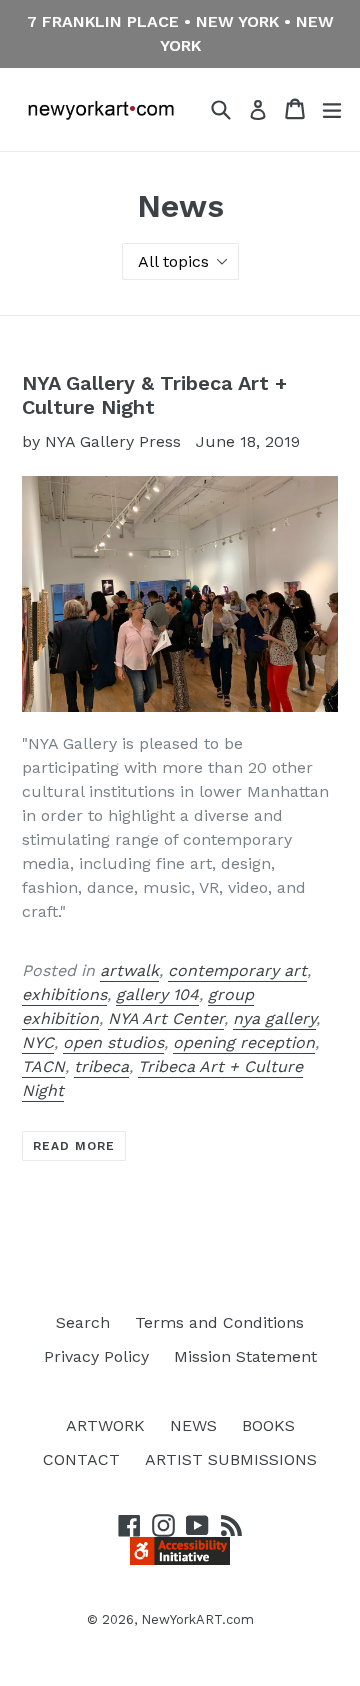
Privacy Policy (96, 1356)
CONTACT (81, 1459)
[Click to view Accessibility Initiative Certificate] (180, 1559)
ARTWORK (105, 1425)
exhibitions (64, 994)
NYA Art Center (166, 1018)
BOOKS (268, 1425)
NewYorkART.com (197, 1619)
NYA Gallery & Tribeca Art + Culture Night (154, 395)
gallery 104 (157, 994)
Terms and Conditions (219, 1322)
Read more (74, 1146)
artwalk (129, 970)
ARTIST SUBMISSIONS (231, 1459)
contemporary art (237, 970)
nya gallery (274, 1018)
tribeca (101, 1066)
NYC (38, 1042)
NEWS (193, 1425)
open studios (113, 1042)
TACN (43, 1066)
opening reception (244, 1042)
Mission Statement (245, 1356)
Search (83, 1322)
